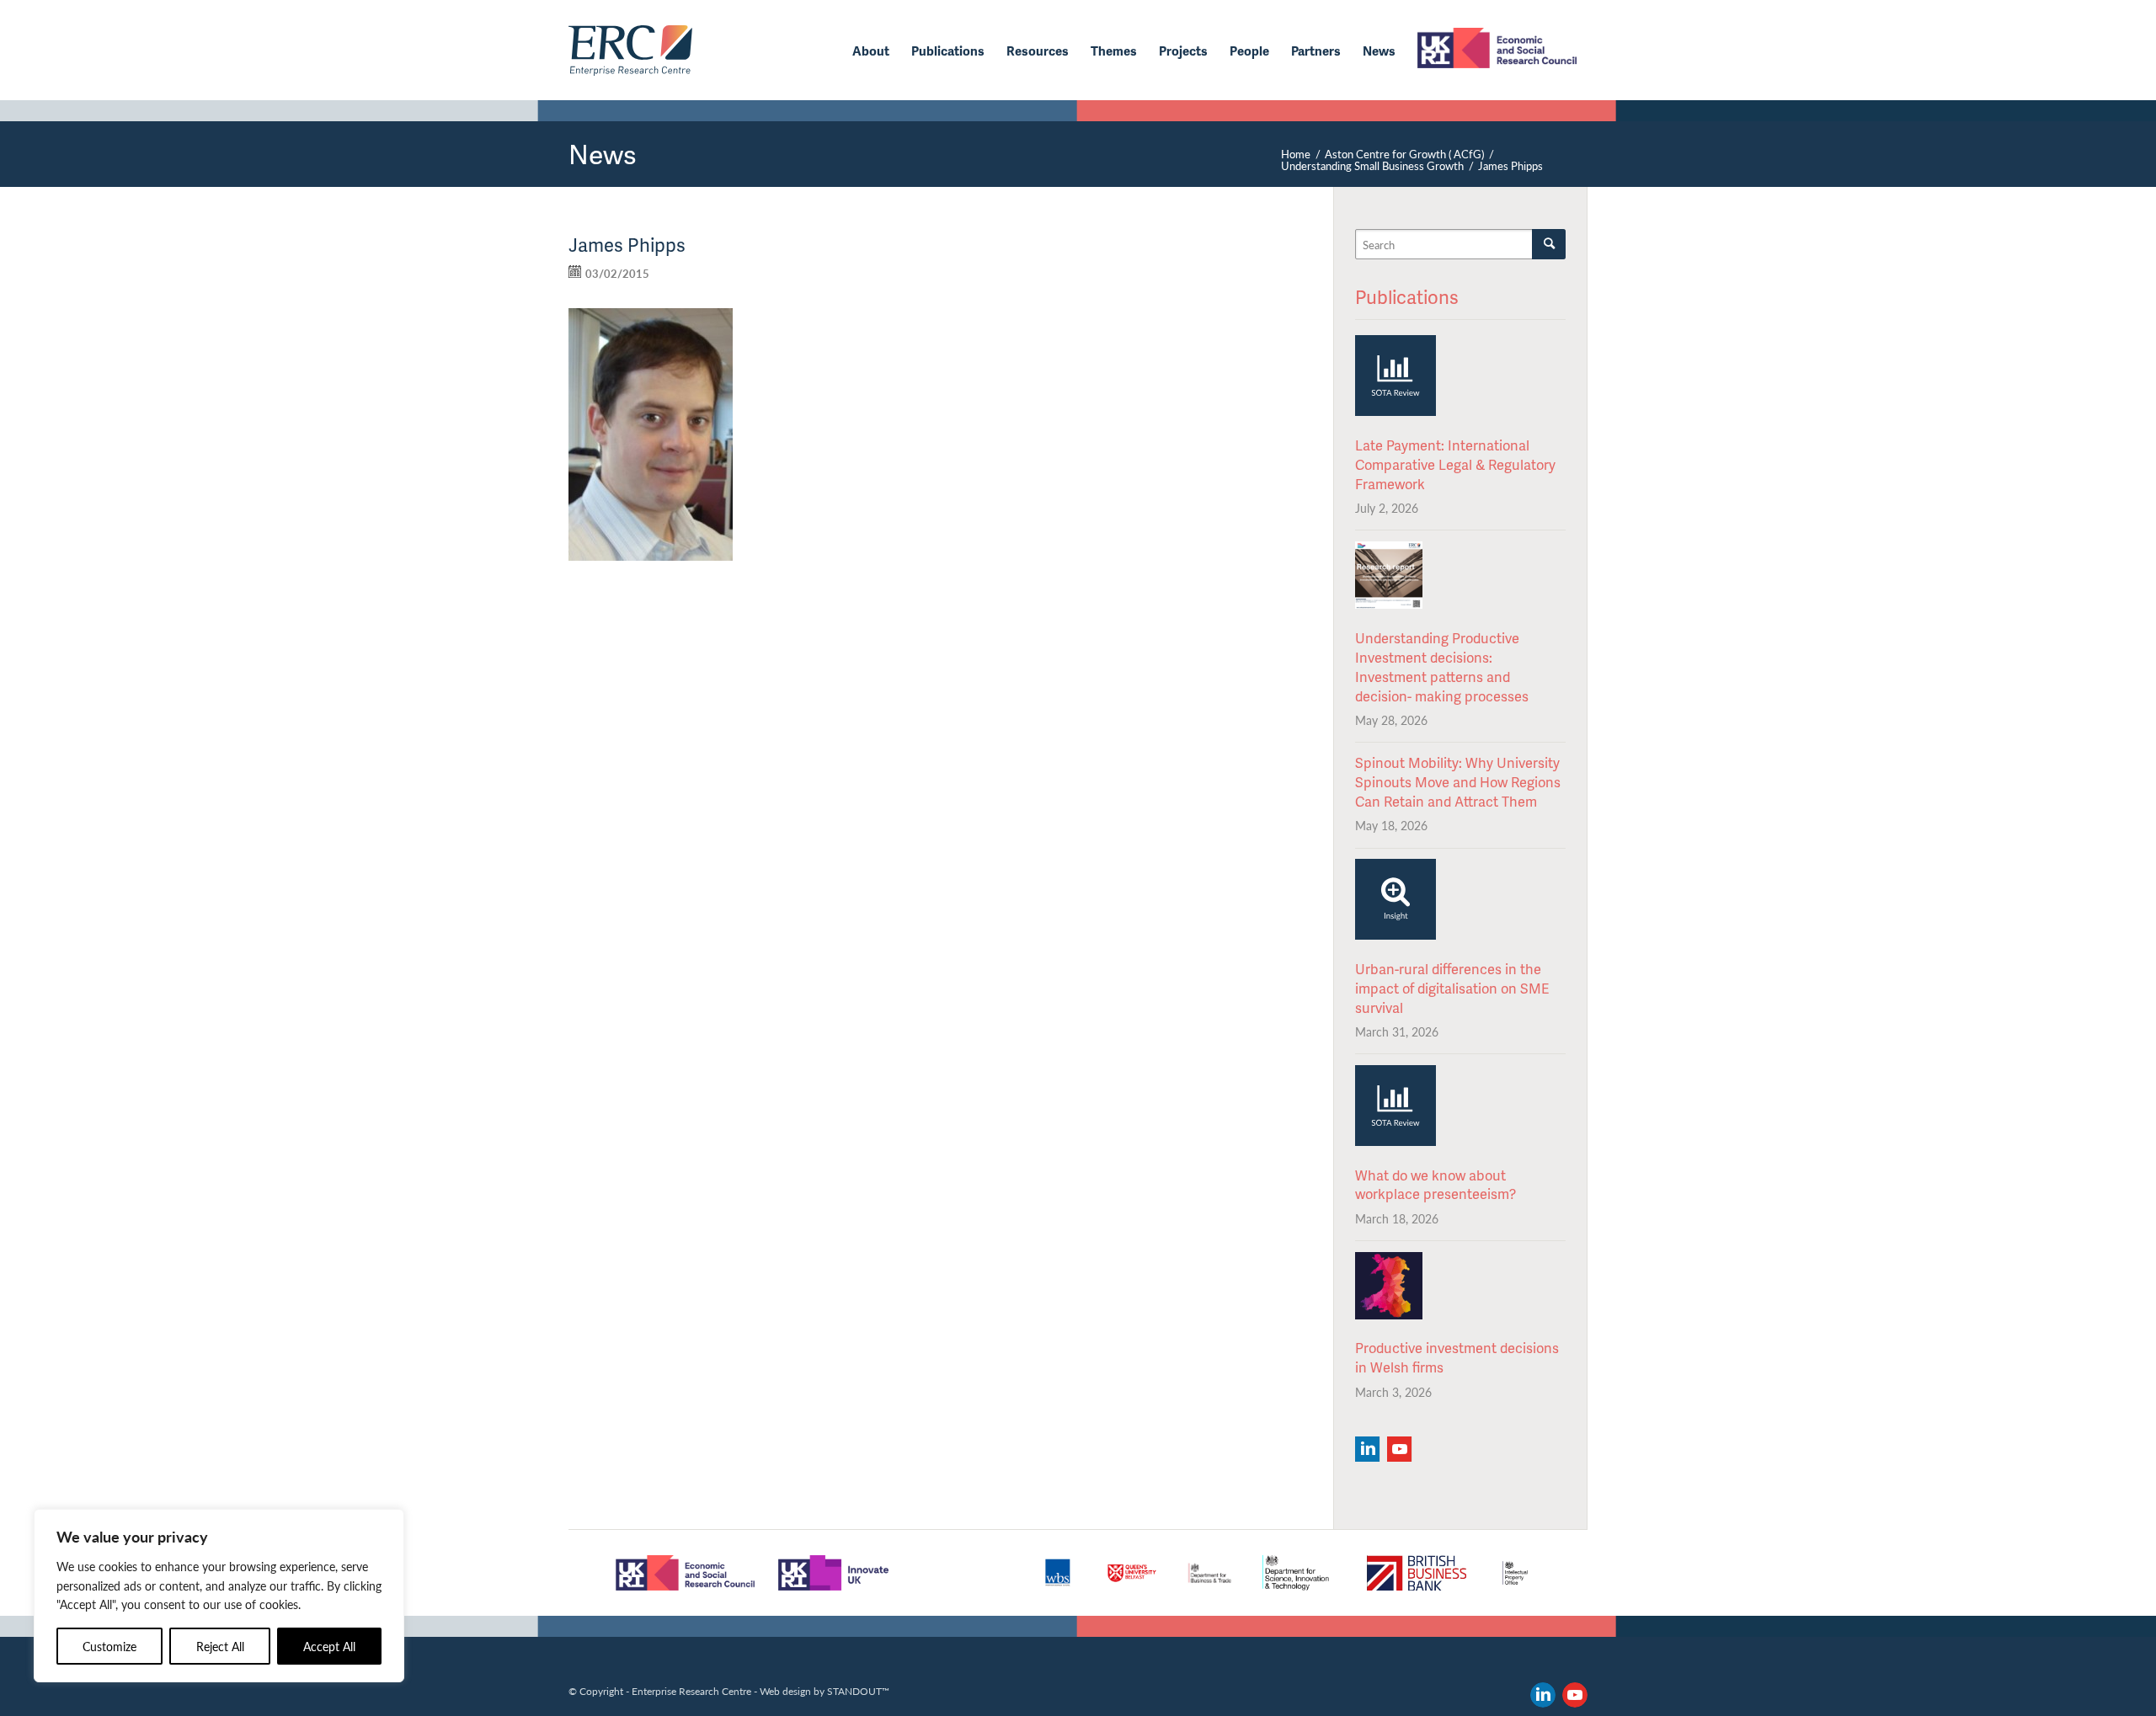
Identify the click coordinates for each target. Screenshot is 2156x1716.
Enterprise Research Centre (691, 1691)
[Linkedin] (1367, 1449)
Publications (1407, 297)
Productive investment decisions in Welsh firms (1457, 1357)
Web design (785, 1691)
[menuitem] (871, 51)
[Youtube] (1399, 1449)
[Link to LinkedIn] (1543, 1695)
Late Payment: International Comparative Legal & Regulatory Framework (1455, 464)
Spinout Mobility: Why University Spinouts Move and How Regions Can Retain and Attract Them (1458, 782)
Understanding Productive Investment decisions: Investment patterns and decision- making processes (1442, 667)
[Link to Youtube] (1575, 1695)
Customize (109, 1646)
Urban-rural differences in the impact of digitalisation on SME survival (1452, 988)
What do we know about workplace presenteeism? (1436, 1185)
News (603, 154)
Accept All (329, 1646)
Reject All (220, 1646)
